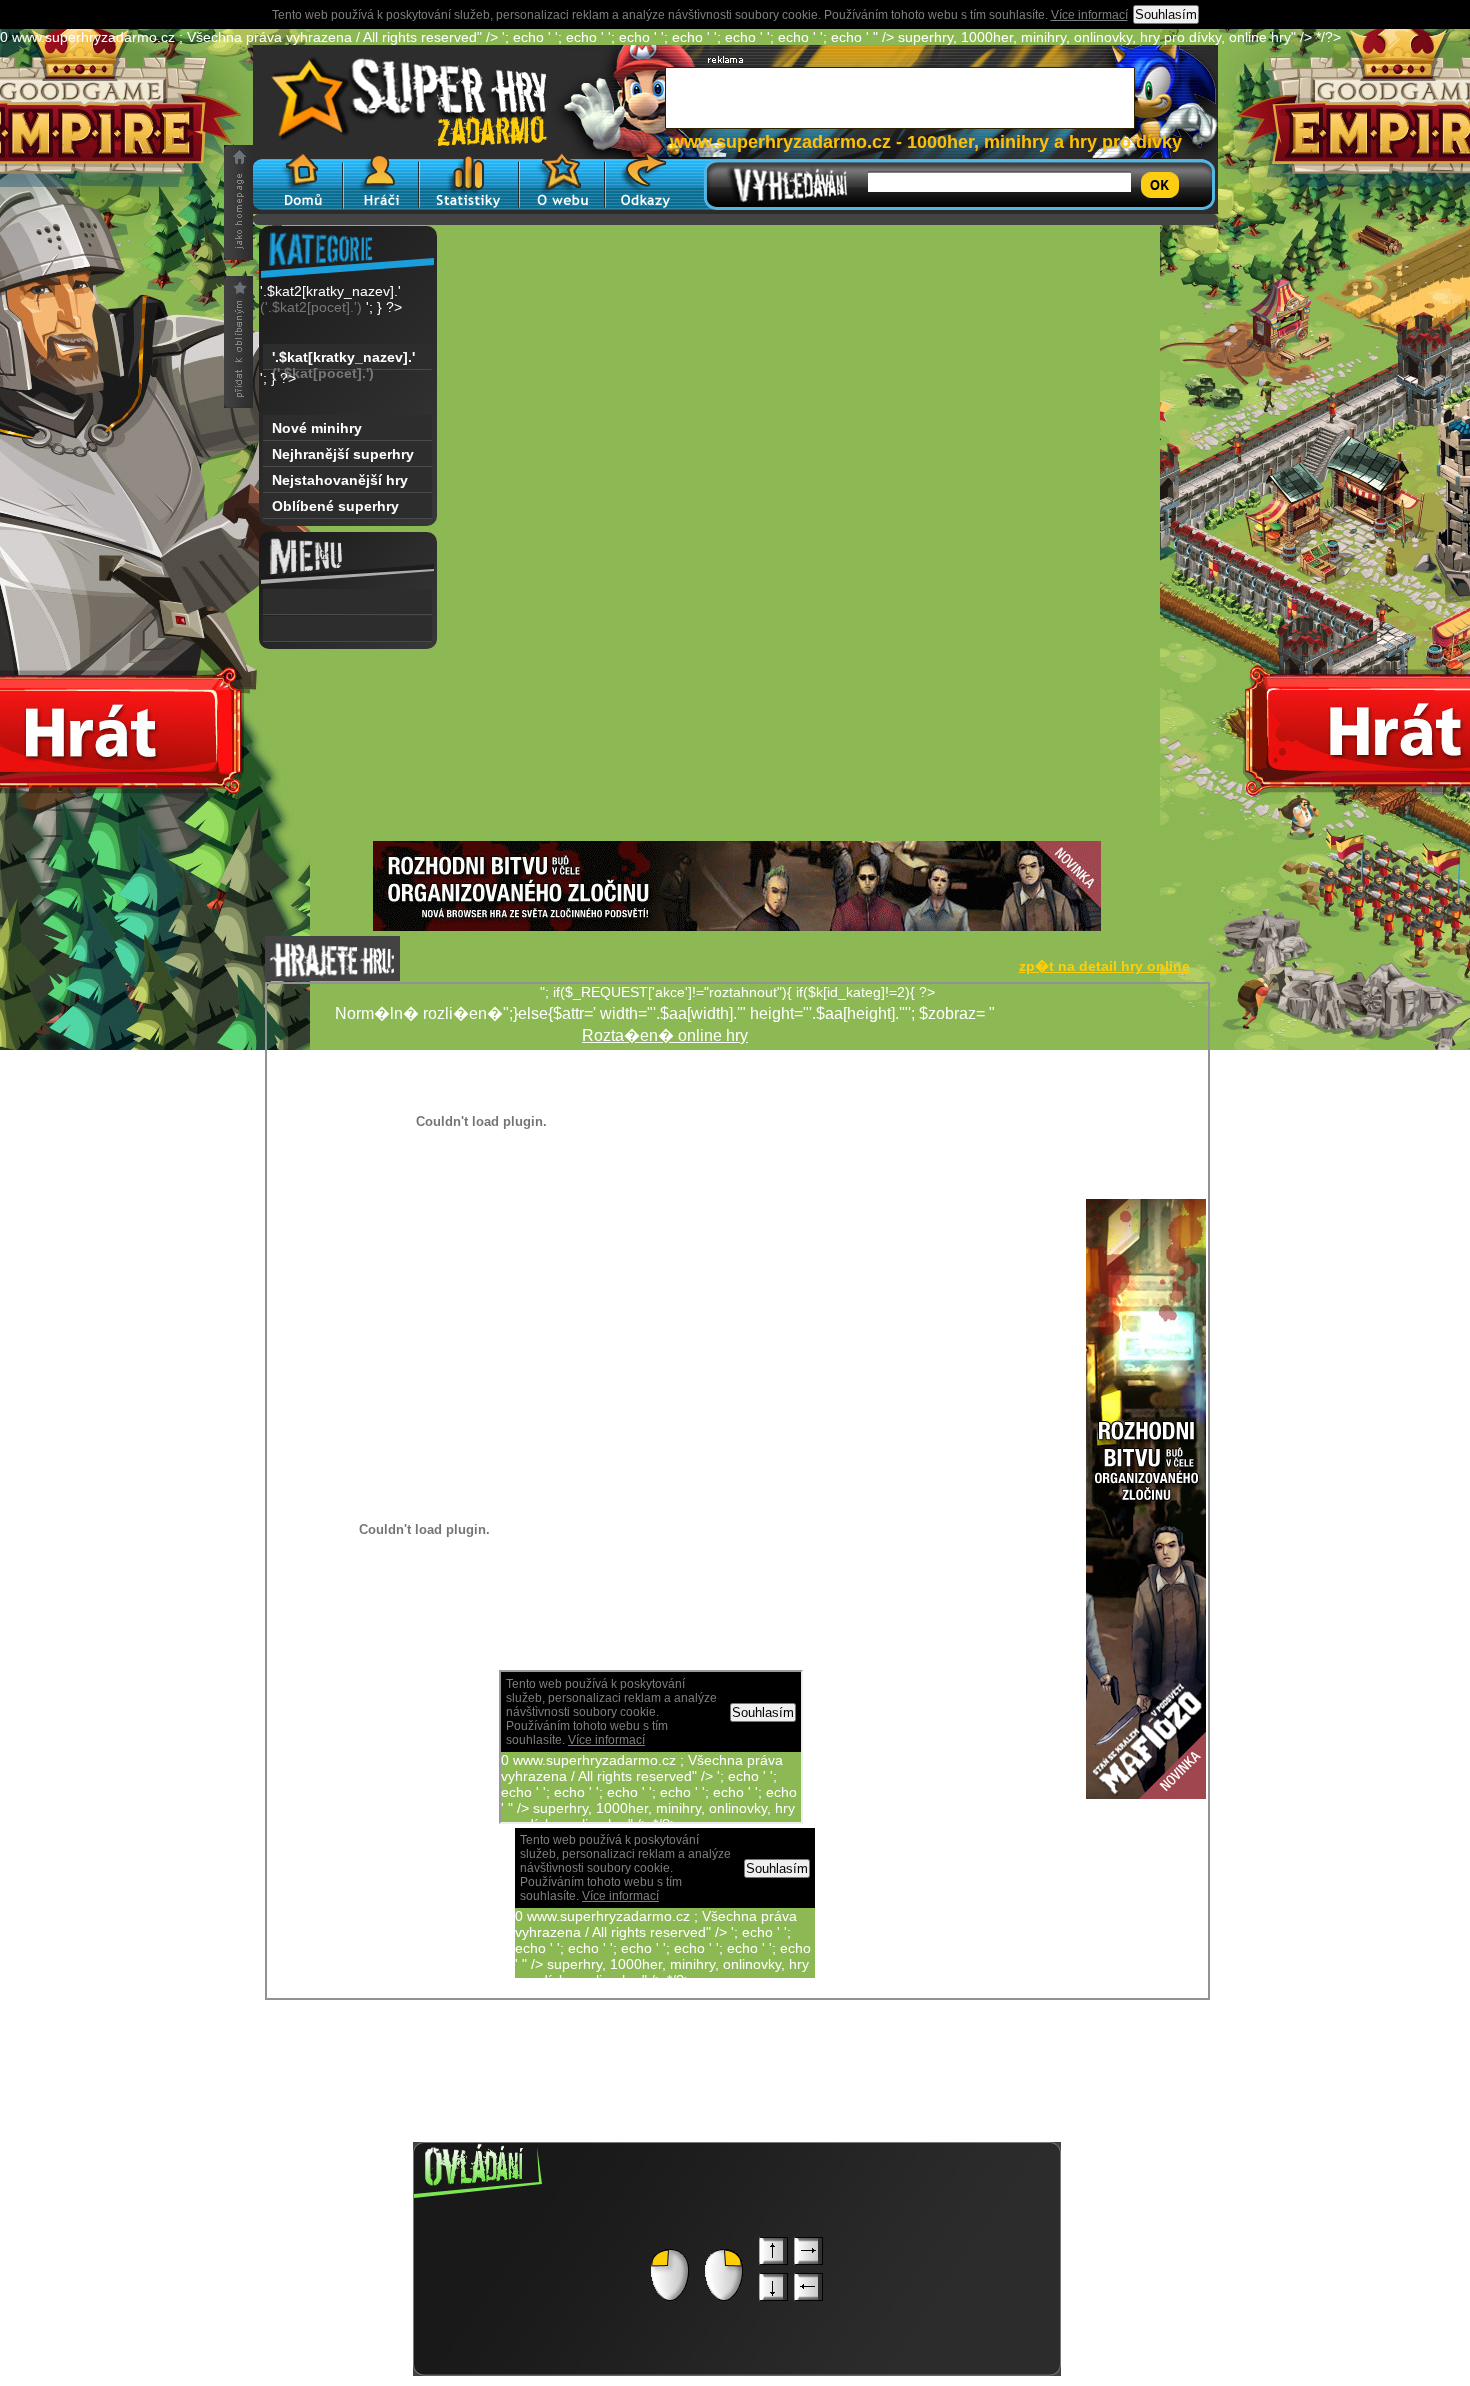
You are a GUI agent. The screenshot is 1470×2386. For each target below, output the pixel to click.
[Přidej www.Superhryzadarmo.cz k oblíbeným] (238, 342)
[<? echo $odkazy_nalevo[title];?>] (347, 629)
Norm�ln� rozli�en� (948, 1295)
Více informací (1089, 15)
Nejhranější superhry (343, 454)
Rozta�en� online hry (665, 1035)
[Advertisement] (737, 701)
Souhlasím (1166, 14)
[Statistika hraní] (469, 181)
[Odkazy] (645, 181)
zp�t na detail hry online (1104, 966)
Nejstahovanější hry (340, 480)
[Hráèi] (381, 181)
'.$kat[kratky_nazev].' (343, 359)
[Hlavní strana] (298, 181)
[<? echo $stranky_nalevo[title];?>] (347, 602)
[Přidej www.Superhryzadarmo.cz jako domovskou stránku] (238, 202)
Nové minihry (317, 428)
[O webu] (562, 181)
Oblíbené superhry (335, 506)
